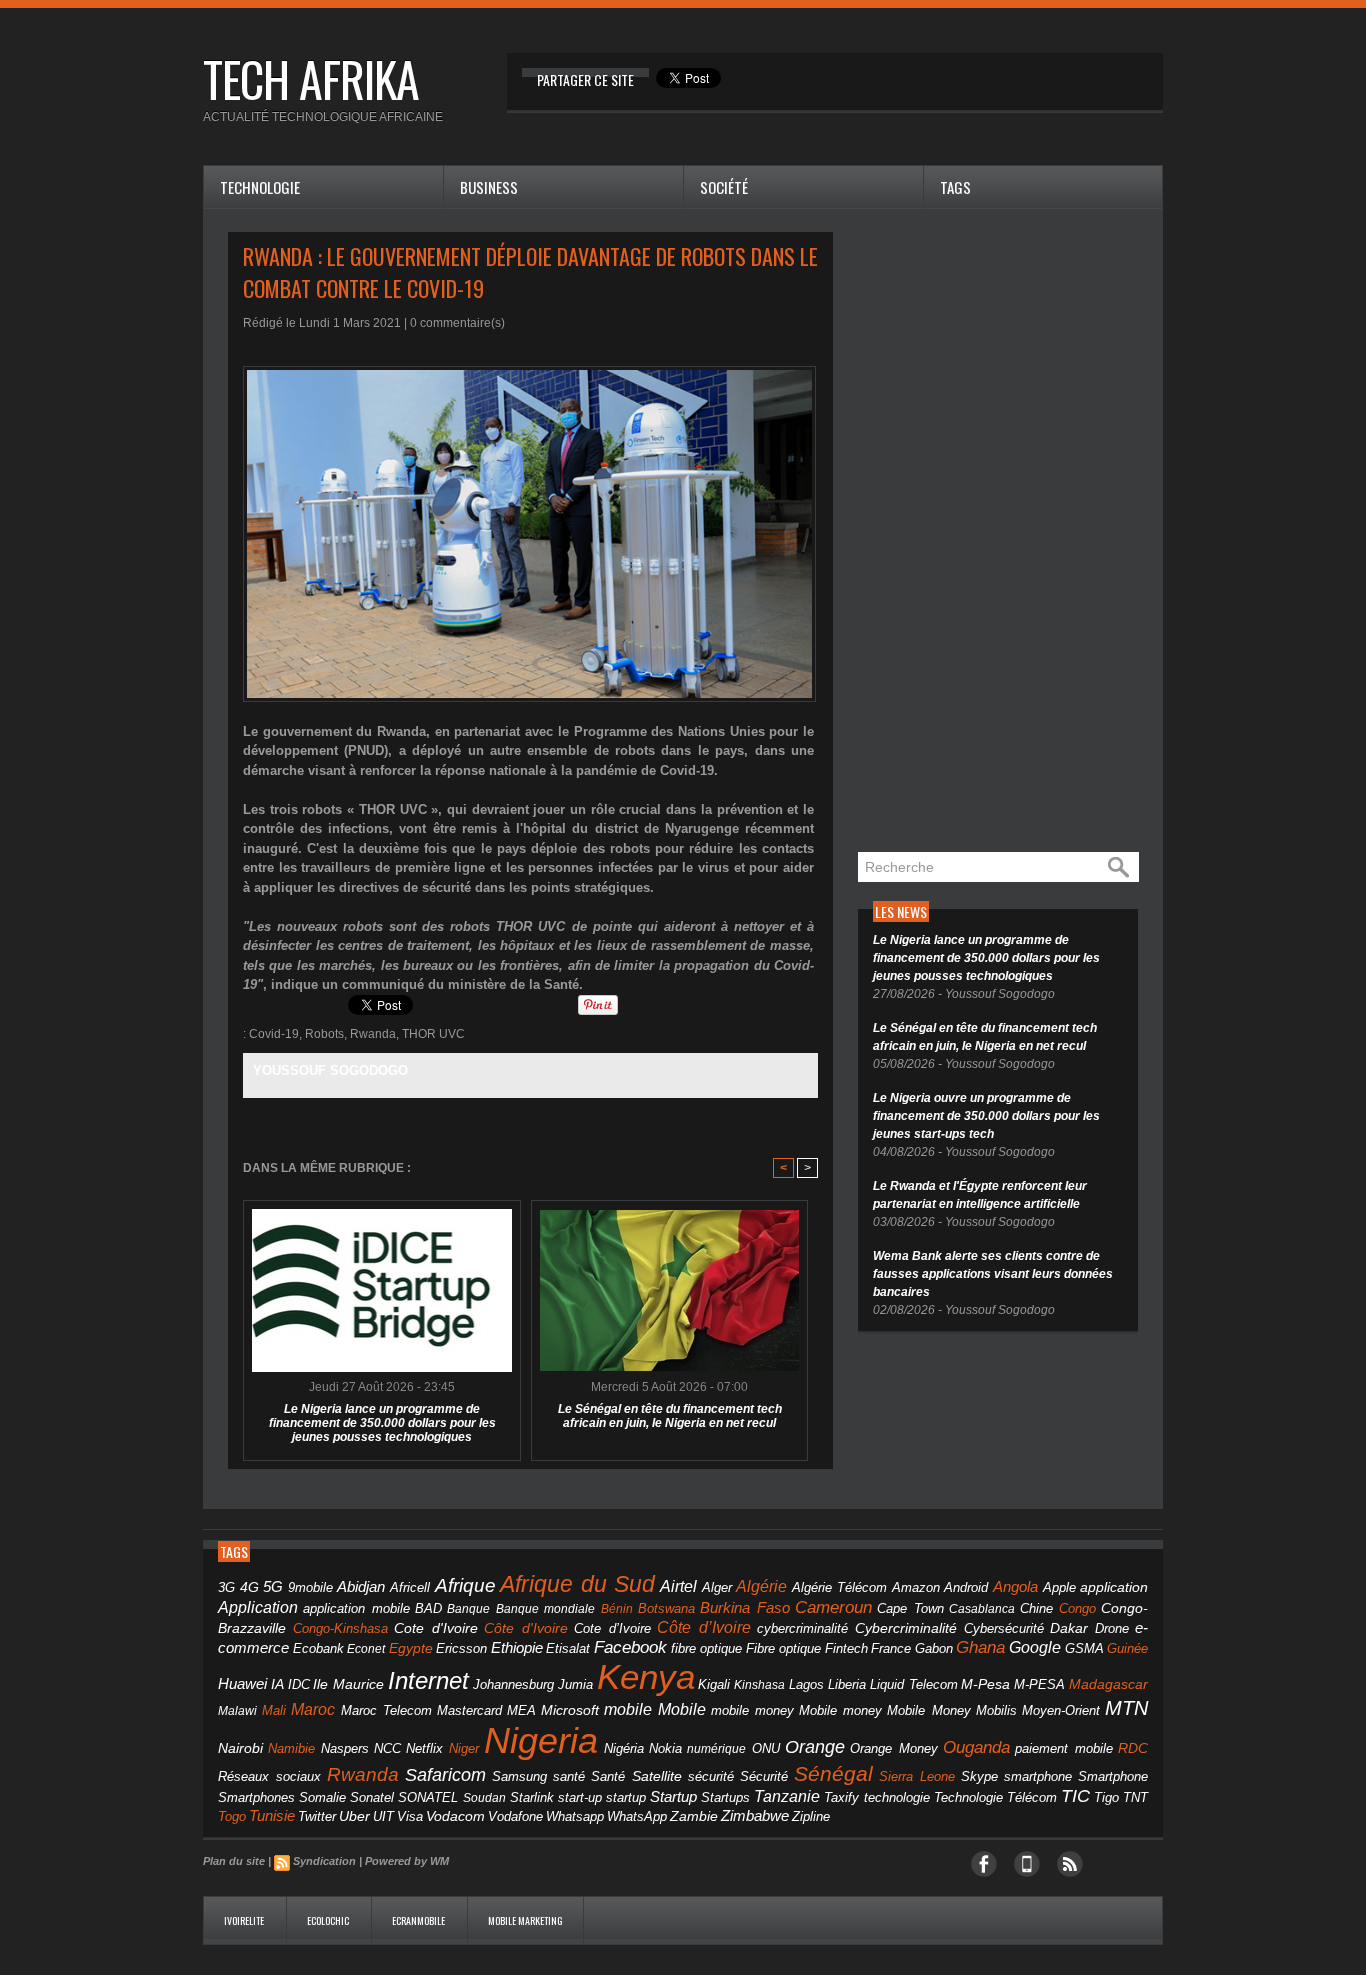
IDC (299, 1684)
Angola (1015, 1587)
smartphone (1038, 1776)
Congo (1077, 1608)
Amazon (916, 1588)
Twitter (317, 1816)
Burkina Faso (744, 1607)
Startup (673, 1796)
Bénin (617, 1609)
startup (626, 1797)
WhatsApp (637, 1816)
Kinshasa (759, 1685)
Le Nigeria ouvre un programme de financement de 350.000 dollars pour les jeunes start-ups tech (986, 1116)
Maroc (313, 1709)
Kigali (714, 1685)
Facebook (630, 1647)
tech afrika (311, 78)
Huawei (242, 1683)
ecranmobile (419, 1920)
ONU (766, 1749)
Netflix (424, 1749)
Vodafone (515, 1816)
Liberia (847, 1684)
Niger (464, 1749)
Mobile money (840, 1710)
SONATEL (428, 1798)
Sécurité (764, 1777)
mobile (628, 1709)
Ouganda (976, 1747)
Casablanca (982, 1609)
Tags (955, 187)
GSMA (1084, 1648)
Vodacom (455, 1816)
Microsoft (570, 1710)
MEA (521, 1711)
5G (273, 1587)
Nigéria (624, 1749)
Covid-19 (274, 1034)
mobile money (752, 1711)
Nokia (665, 1749)
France (891, 1649)
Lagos (806, 1684)
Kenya (646, 1677)
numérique (716, 1749)
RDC (1133, 1748)
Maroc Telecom (386, 1710)
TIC (1075, 1796)
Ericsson (461, 1648)
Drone (1112, 1628)
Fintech (846, 1649)
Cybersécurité (1004, 1628)
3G (226, 1587)
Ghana (980, 1647)
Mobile (682, 1709)
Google (1035, 1647)
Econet (366, 1649)
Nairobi (240, 1748)
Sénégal (833, 1773)
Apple (1059, 1588)
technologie (897, 1797)
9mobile (310, 1588)
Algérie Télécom (840, 1588)
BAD (428, 1608)
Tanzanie (787, 1796)
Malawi (237, 1711)
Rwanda (373, 1034)
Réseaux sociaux (269, 1776)
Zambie (694, 1816)
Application (258, 1607)
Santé (608, 1777)
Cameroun (833, 1607)
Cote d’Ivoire (612, 1629)
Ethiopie (517, 1647)
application (1114, 1587)
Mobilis (996, 1710)
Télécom (1032, 1797)
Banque (468, 1609)
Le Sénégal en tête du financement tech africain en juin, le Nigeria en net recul (670, 1416)
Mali (274, 1710)
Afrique (465, 1585)
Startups (725, 1798)
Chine (1036, 1608)
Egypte (411, 1648)
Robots (324, 1034)
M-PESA (1039, 1684)
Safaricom (445, 1775)
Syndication (324, 1861)
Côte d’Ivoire (704, 1627)
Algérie (761, 1586)
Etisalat (568, 1648)
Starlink (532, 1797)
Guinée (1127, 1648)
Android (966, 1587)
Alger (717, 1588)
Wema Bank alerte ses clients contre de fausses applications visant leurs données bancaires (993, 1274)
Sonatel (372, 1798)
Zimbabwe (755, 1815)
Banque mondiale (545, 1609)
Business (489, 187)
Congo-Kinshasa (340, 1628)
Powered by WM (407, 1861)
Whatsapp (575, 1817)
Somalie (322, 1798)
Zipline (811, 1817)
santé (569, 1776)
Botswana (666, 1608)
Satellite (657, 1776)
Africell (410, 1587)
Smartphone (1113, 1777)
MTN (1126, 1708)
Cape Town (910, 1609)
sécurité (711, 1777)
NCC (387, 1748)
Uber (354, 1816)
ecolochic (329, 1920)
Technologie (260, 187)
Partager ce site (585, 79)
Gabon (934, 1648)
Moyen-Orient (1061, 1710)
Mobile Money (928, 1710)
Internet (428, 1680)
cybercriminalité (802, 1628)
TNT (1135, 1798)
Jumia (575, 1684)
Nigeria (541, 1740)
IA (277, 1684)
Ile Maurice (348, 1684)
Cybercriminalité (906, 1628)
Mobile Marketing (525, 1920)
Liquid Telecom (914, 1684)
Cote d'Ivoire (436, 1628)
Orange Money (893, 1748)
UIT (383, 1816)
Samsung (519, 1776)
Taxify (841, 1798)
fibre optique (707, 1648)
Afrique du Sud (577, 1584)
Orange (815, 1747)
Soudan (484, 1798)
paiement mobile (1063, 1749)
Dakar (1069, 1628)
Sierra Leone (917, 1777)
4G (249, 1587)
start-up (580, 1797)
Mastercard (469, 1710)
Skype (979, 1777)
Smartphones (256, 1797)
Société (724, 187)
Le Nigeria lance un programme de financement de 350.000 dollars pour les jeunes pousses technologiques (382, 1423)
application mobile (356, 1609)
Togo (232, 1816)
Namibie (291, 1748)
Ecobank (318, 1649)
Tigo (1106, 1797)
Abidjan (361, 1586)
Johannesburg (513, 1684)
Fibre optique (784, 1649)
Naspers (345, 1749)
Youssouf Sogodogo (330, 1070)
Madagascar (1108, 1684)
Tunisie (272, 1815)
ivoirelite (245, 1920)
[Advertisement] (1008, 532)
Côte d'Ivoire (526, 1628)
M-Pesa (985, 1684)
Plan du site (234, 1861)
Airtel (678, 1586)
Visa (410, 1816)
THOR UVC (433, 1034)
